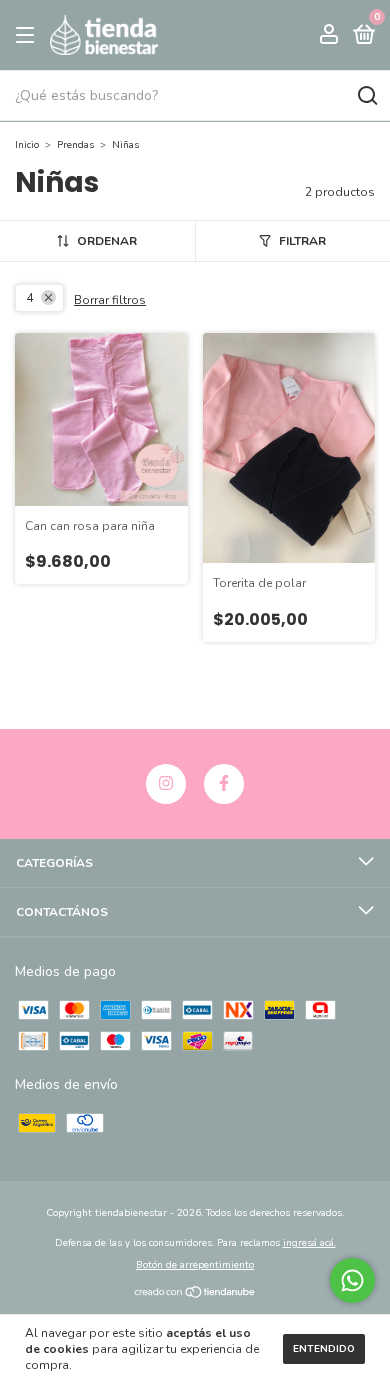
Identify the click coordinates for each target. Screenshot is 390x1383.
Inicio (27, 145)
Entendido (324, 1349)
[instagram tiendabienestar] (166, 784)
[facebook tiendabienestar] (224, 784)
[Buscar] (366, 96)
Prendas (75, 145)
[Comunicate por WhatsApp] (352, 1280)
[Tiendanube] (195, 1294)
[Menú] (28, 36)
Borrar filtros (110, 300)
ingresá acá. (309, 1243)
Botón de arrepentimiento (195, 1265)
